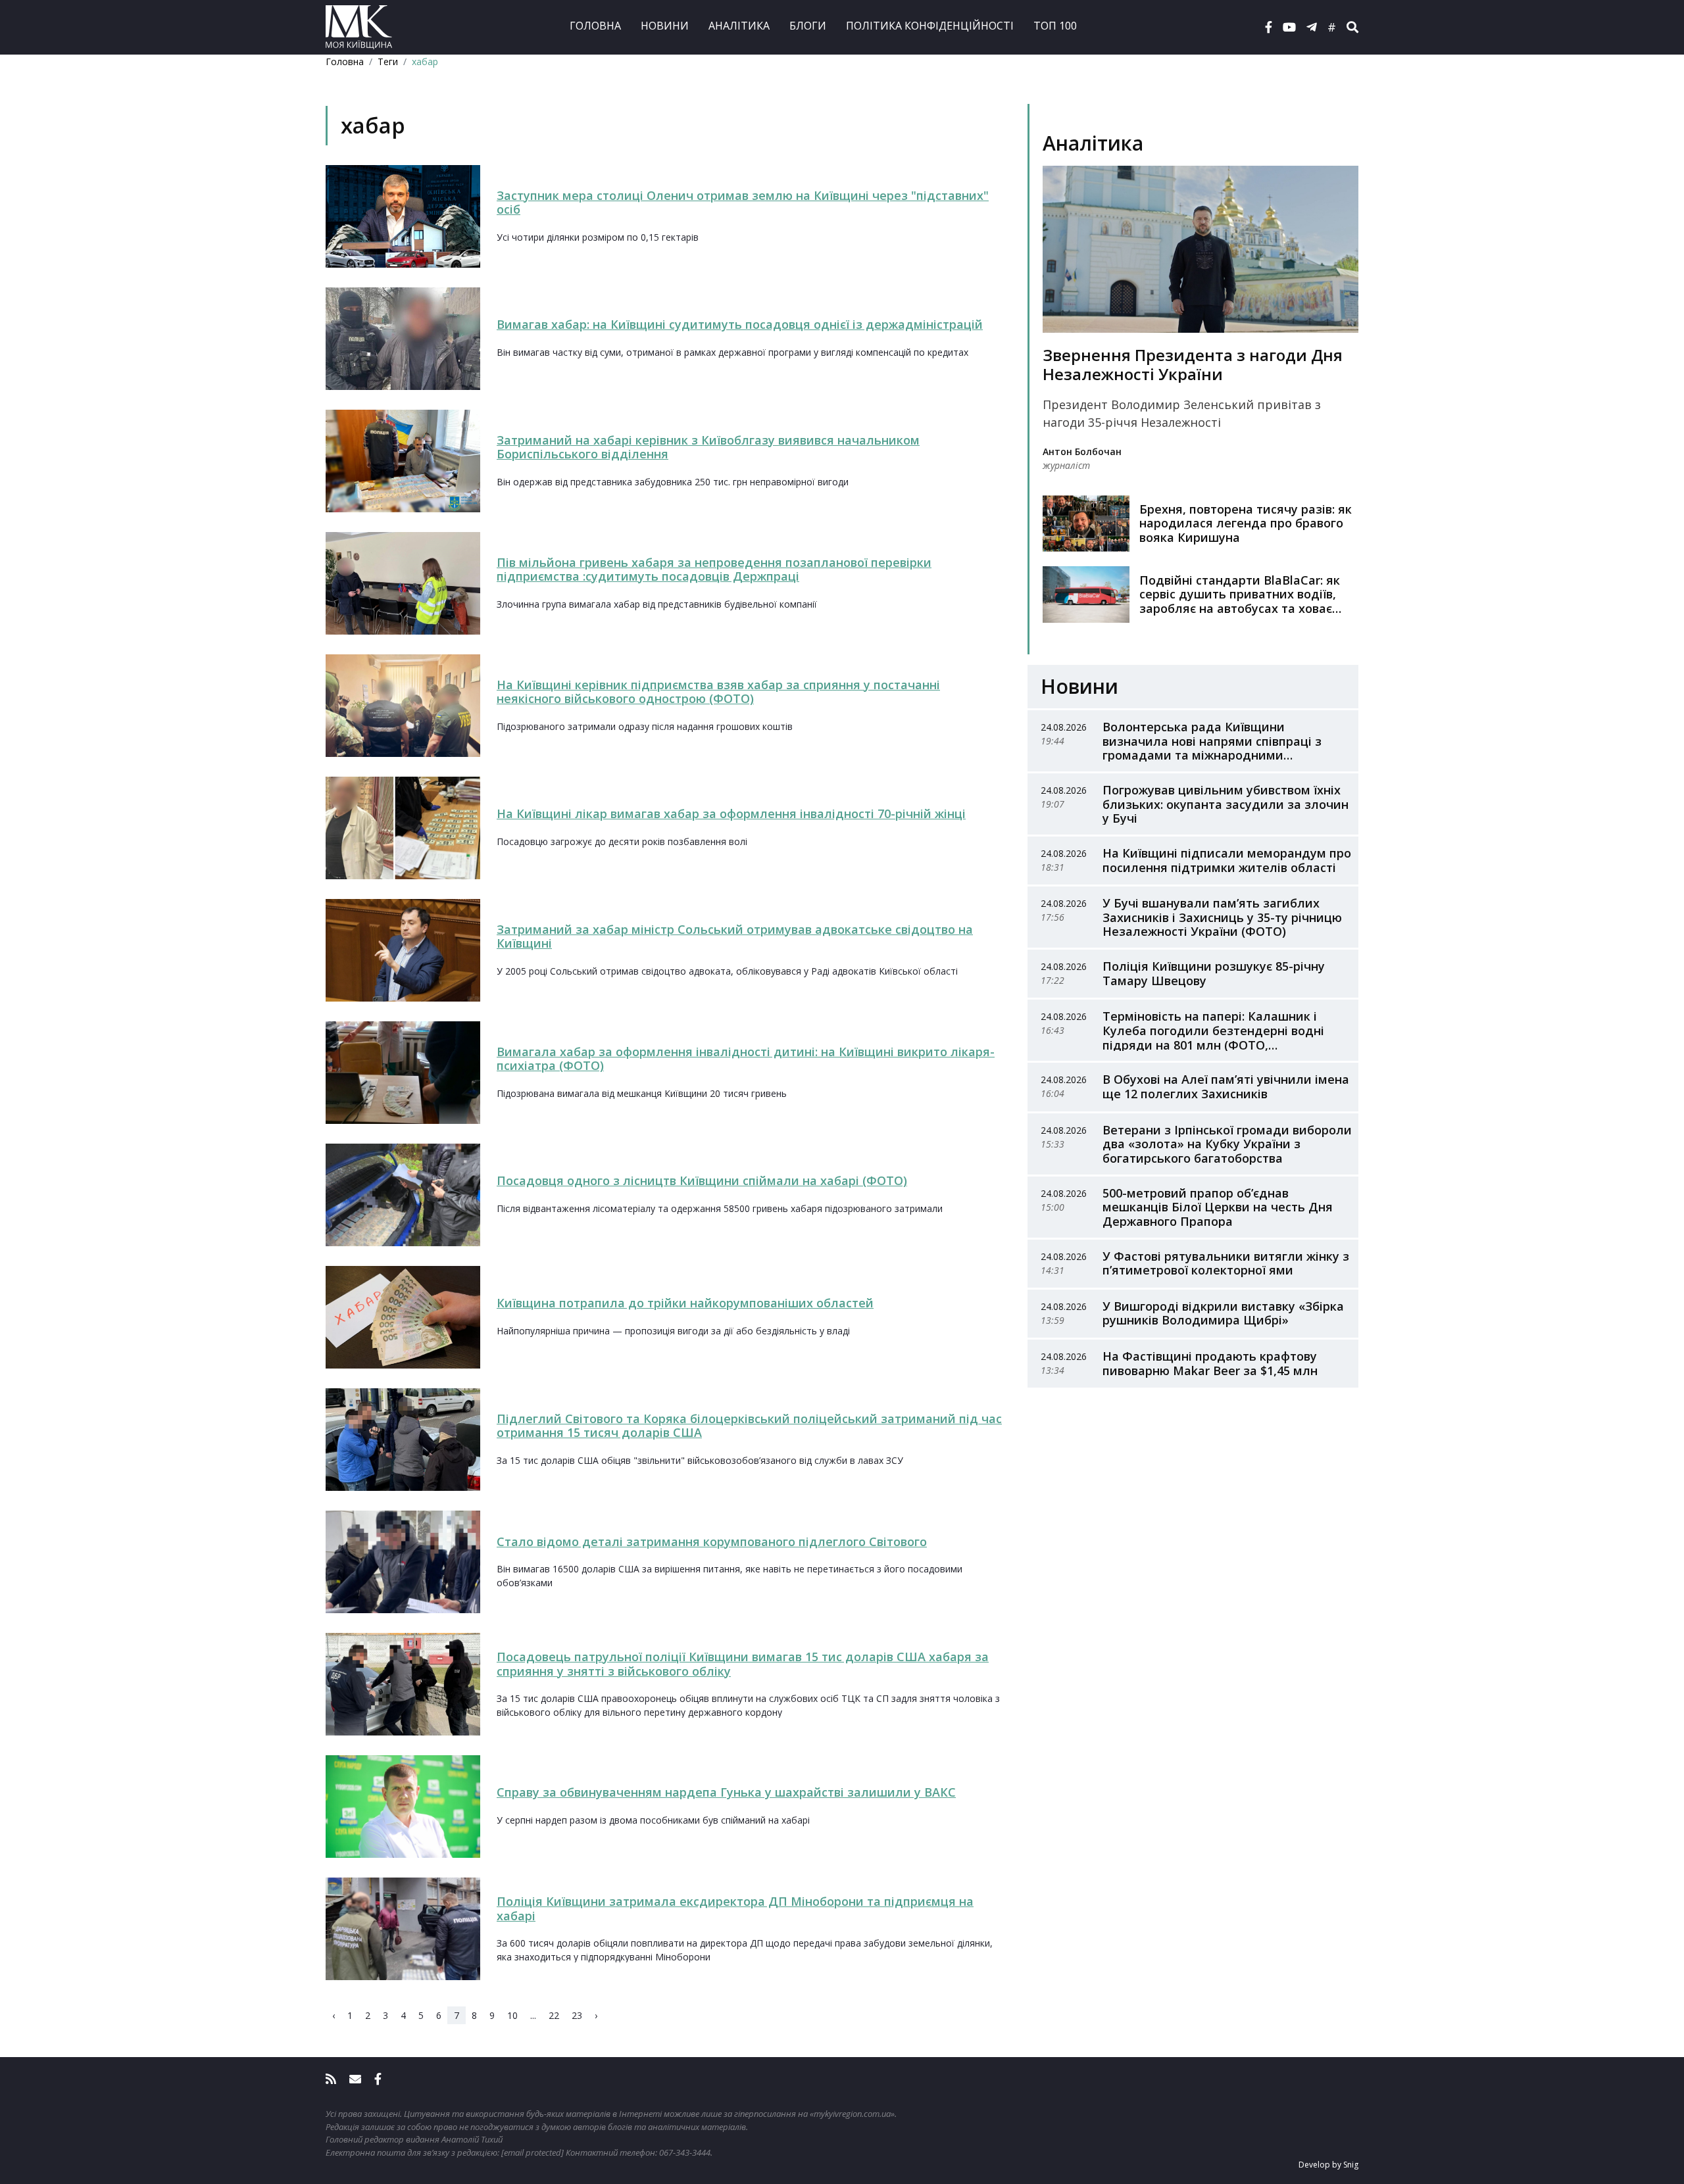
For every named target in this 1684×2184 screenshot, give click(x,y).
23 (577, 2015)
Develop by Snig (1328, 2165)
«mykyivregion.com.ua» (852, 2114)
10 (512, 2015)
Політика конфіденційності (930, 26)
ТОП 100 (1055, 26)
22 (554, 2015)
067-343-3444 (685, 2152)
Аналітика (739, 26)
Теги (388, 61)
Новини (665, 26)
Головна (595, 26)
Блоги (808, 26)
